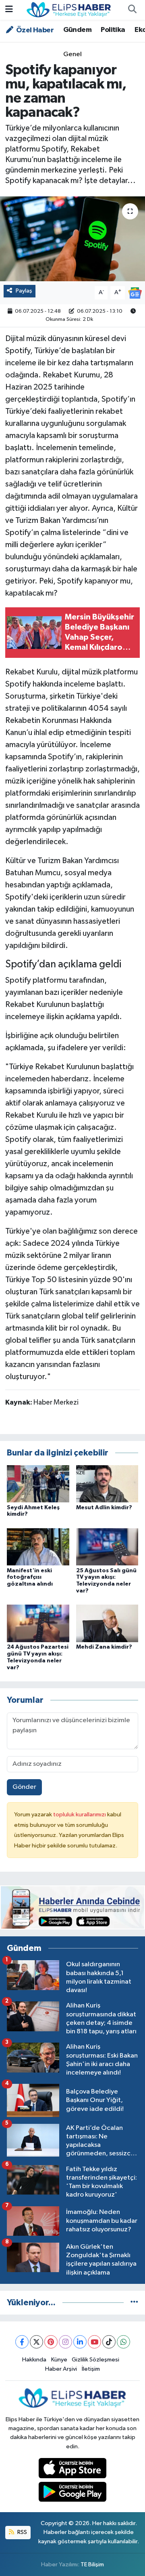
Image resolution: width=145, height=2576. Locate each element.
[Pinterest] (51, 2342)
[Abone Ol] (135, 293)
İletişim (91, 2369)
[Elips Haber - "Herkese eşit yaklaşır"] (69, 9)
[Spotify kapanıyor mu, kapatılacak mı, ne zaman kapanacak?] (72, 239)
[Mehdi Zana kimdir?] (107, 1623)
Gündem (77, 30)
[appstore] (73, 2470)
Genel (72, 54)
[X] (36, 2342)
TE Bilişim (92, 2564)
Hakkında (34, 2360)
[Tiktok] (109, 2342)
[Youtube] (94, 2342)
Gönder (24, 1787)
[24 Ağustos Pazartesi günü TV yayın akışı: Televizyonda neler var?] (38, 1623)
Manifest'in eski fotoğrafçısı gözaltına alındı (30, 1578)
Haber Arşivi (61, 2369)
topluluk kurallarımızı (80, 1815)
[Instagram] (65, 2342)
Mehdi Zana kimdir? (104, 1647)
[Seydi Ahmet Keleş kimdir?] (38, 1484)
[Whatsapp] (123, 2342)
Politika (113, 30)
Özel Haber (34, 30)
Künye (59, 2360)
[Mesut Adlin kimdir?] (107, 1484)
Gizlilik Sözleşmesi (95, 2360)
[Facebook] (22, 2342)
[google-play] (73, 2493)
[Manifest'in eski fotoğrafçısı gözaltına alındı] (38, 1547)
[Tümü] (134, 2303)
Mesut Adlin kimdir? (104, 1508)
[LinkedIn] (80, 2342)
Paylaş (24, 291)
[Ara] (132, 10)
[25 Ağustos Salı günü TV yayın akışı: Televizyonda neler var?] (107, 1547)
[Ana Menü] (9, 10)
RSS (22, 2532)
